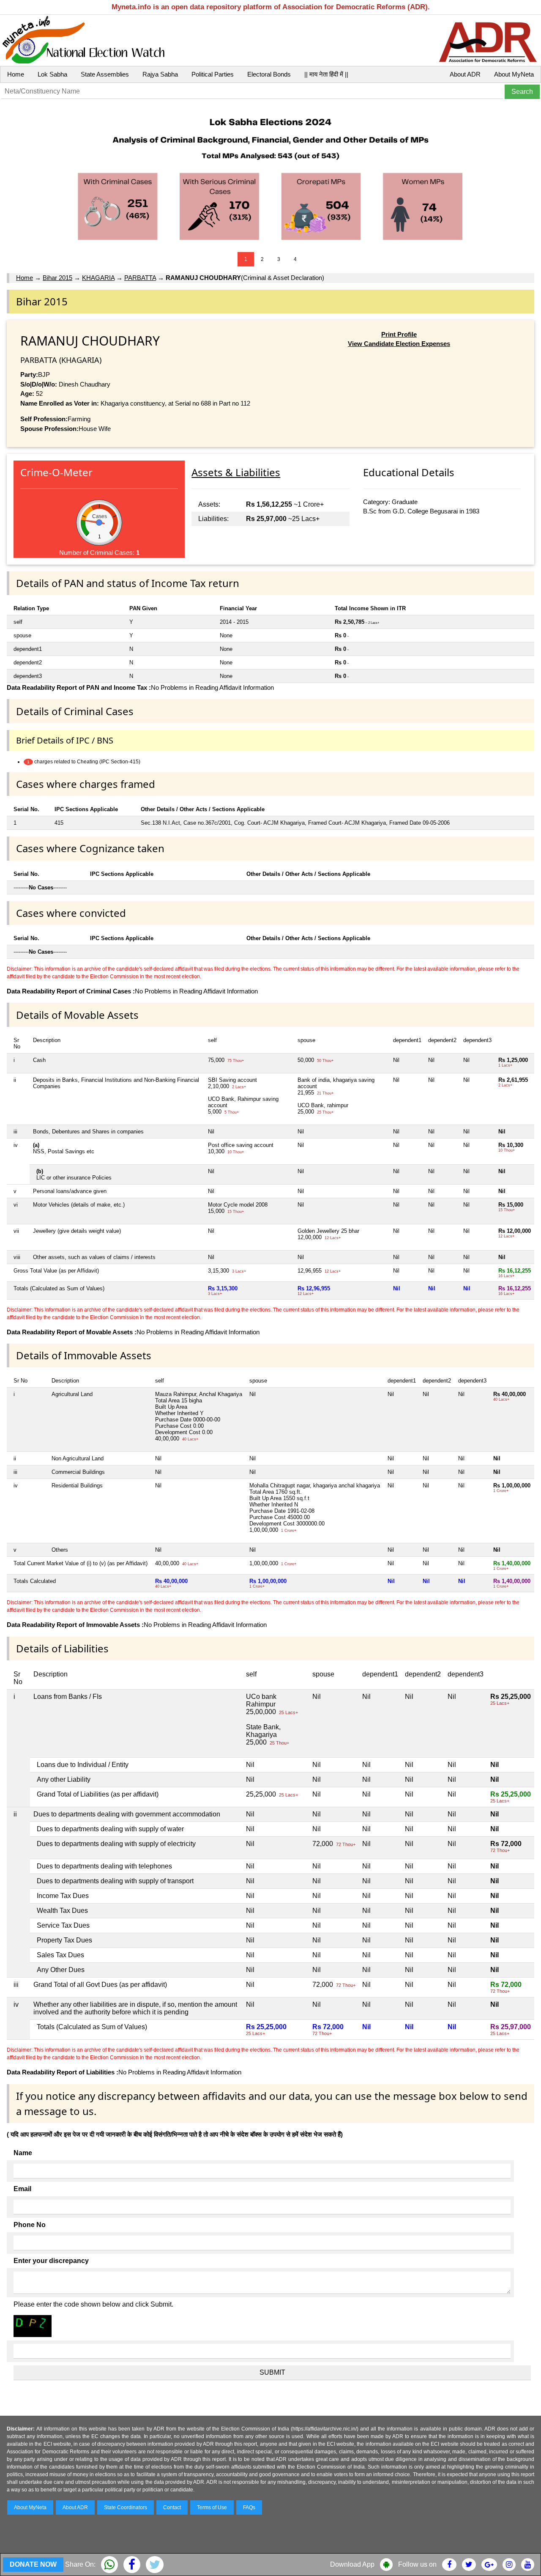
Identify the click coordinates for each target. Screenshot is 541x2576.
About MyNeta (514, 74)
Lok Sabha (52, 74)
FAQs (249, 2507)
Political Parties (213, 74)
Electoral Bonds (269, 74)
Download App (352, 2564)
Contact (172, 2507)
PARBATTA (140, 278)
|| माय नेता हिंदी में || (326, 74)
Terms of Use (212, 2507)
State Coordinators (126, 2507)
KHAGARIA (98, 278)
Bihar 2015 (57, 278)
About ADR (465, 74)
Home (16, 74)
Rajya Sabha (160, 74)
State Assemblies (105, 74)
